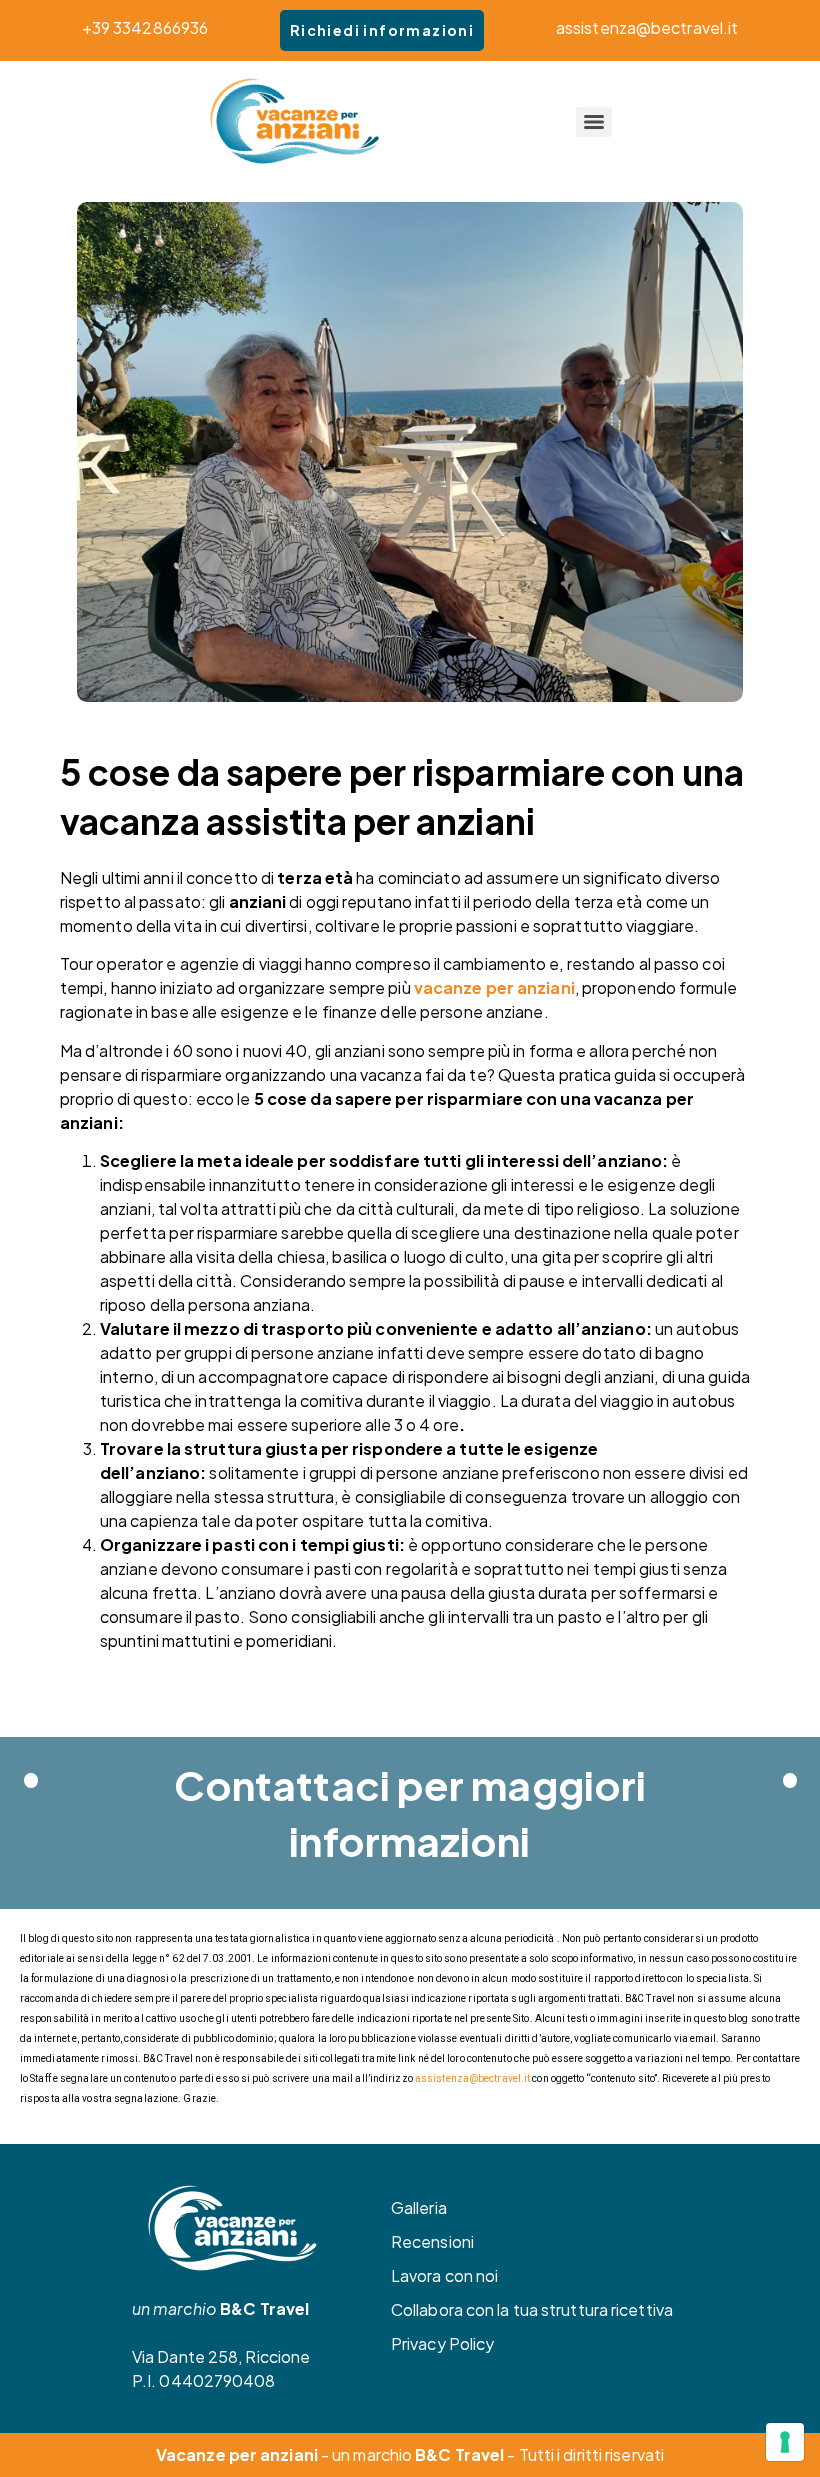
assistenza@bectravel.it (647, 27)
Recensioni (432, 2241)
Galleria (419, 2207)
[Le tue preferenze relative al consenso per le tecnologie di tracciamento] (785, 2442)
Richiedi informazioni (382, 30)
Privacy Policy (442, 2343)
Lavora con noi (444, 2275)
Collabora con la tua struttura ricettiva (532, 2309)
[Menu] (594, 122)
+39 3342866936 (145, 27)
